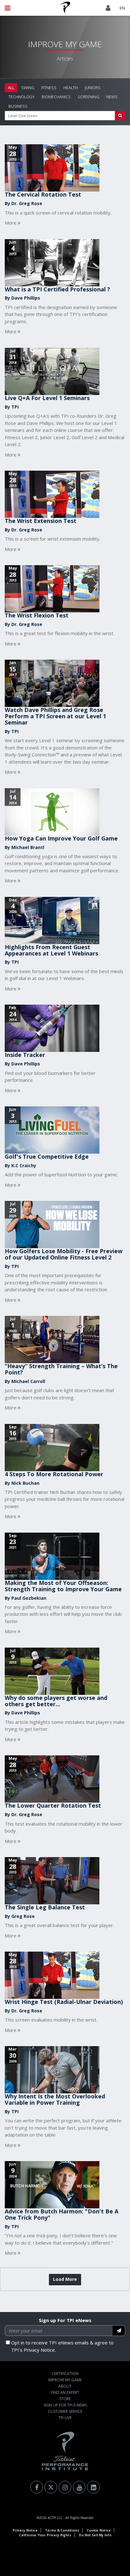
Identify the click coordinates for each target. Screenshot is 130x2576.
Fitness (49, 88)
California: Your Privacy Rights (45, 2535)
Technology (22, 97)
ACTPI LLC (55, 2518)
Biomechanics (56, 97)
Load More (65, 2279)
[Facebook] (37, 2487)
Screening (89, 97)
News (112, 97)
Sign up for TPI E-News (65, 2405)
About (65, 2386)
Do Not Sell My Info (95, 2535)
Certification (65, 2374)
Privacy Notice (25, 2530)
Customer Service (65, 2411)
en (122, 8)
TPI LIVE (65, 2418)
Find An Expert (65, 2392)
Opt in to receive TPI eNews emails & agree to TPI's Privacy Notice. (62, 2346)
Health (71, 88)
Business (18, 106)
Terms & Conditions (62, 2530)
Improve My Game (65, 2380)
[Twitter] (51, 2487)
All (11, 88)
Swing (28, 88)
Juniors (93, 88)
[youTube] (79, 2487)
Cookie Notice (99, 2530)
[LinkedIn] (93, 2487)
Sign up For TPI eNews (65, 2320)
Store (65, 2399)
